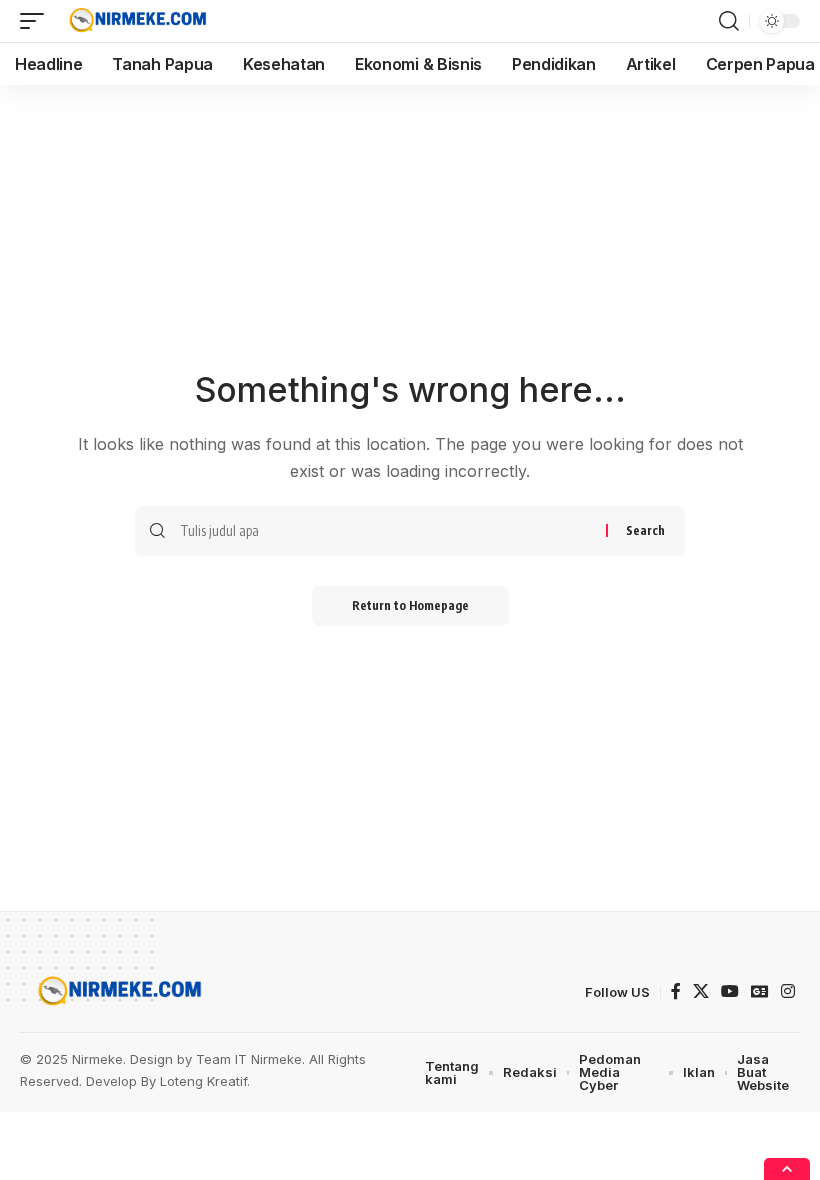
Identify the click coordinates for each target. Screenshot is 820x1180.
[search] (729, 21)
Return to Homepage (410, 605)
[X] (701, 991)
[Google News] (760, 991)
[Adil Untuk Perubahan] (135, 21)
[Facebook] (676, 991)
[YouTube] (730, 991)
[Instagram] (788, 991)
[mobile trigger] (37, 21)
